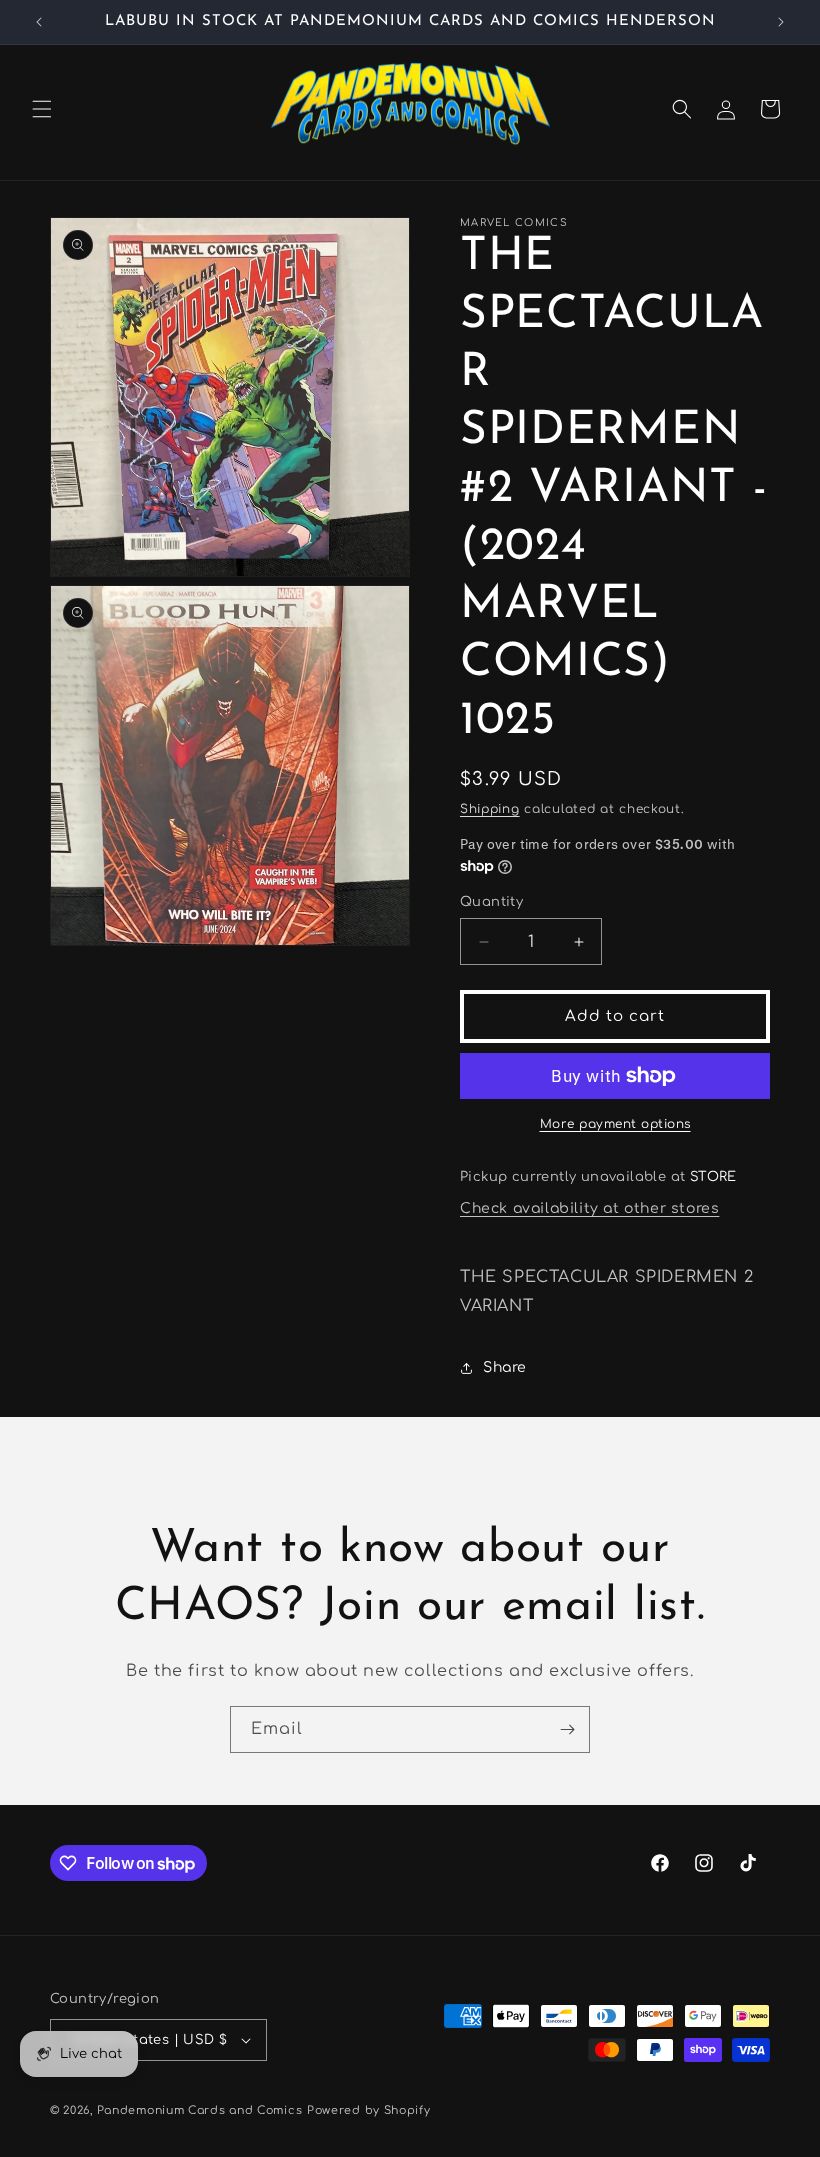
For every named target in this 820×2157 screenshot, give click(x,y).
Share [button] (505, 1367)
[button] (42, 109)
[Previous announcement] (39, 22)
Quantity (491, 902)
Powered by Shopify (369, 2110)
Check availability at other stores (589, 1208)
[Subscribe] (567, 1729)
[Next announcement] (781, 22)
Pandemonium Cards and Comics (200, 2110)
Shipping (490, 809)
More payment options (615, 1124)
